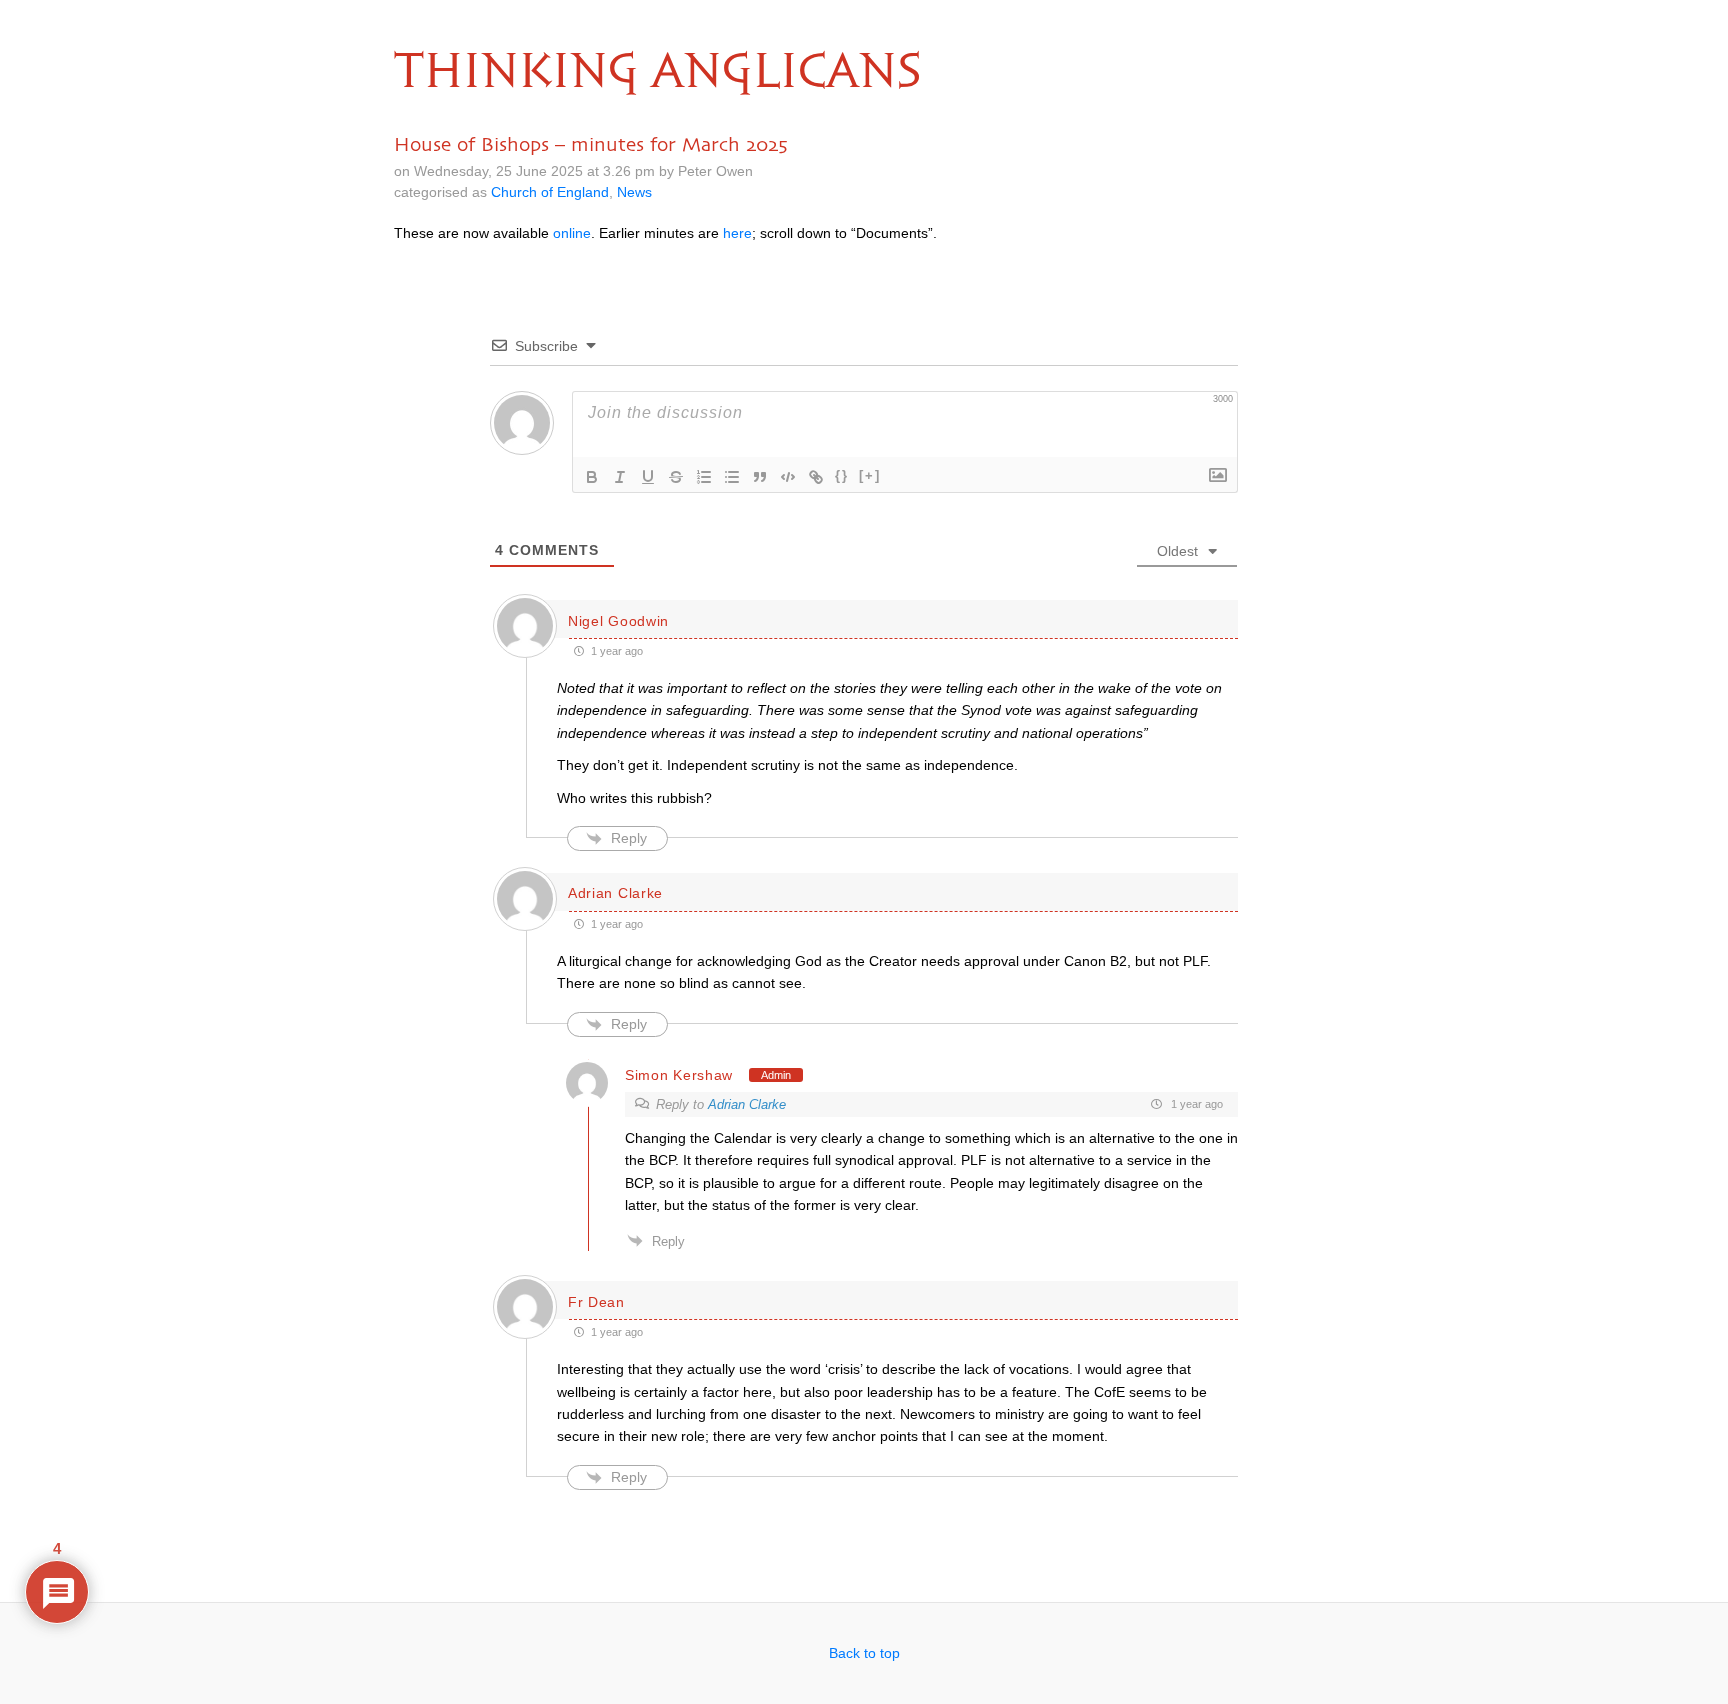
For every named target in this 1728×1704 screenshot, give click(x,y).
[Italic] (620, 477)
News (634, 192)
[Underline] (648, 477)
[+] (870, 475)
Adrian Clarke (747, 1104)
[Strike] (676, 477)
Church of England (550, 192)
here (737, 233)
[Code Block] (788, 477)
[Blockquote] (760, 477)
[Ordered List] (704, 477)
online (572, 233)
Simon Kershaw (679, 1075)
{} (842, 475)
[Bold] (592, 477)
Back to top (864, 1653)
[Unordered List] (732, 477)
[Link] (816, 477)
